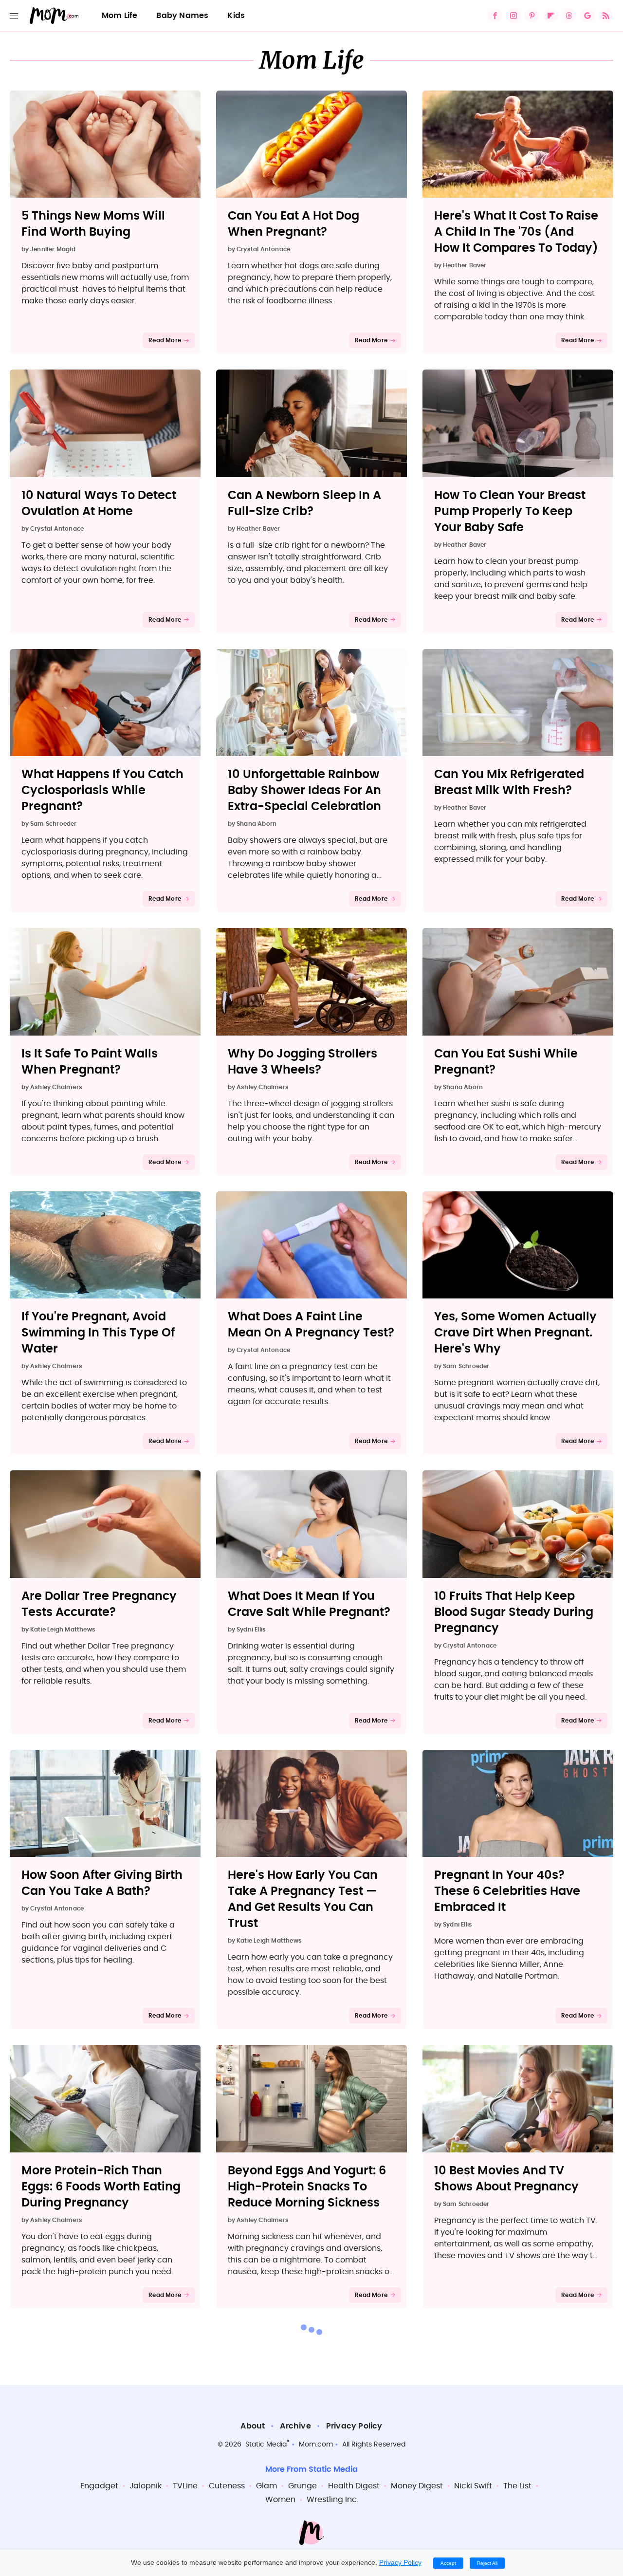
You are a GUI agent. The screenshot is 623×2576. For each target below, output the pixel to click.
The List (517, 2486)
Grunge (302, 2486)
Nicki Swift (473, 2486)
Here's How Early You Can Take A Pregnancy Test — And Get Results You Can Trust (303, 1900)
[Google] (587, 16)
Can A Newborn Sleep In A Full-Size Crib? (304, 504)
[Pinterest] (532, 16)
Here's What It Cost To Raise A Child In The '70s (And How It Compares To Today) (516, 232)
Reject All (487, 2563)
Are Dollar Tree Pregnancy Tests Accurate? (99, 1604)
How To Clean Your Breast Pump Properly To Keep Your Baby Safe (510, 512)
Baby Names (182, 16)
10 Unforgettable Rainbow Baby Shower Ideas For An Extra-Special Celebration (304, 791)
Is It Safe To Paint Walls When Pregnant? (90, 1062)
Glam (266, 2486)
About (253, 2426)
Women (280, 2500)
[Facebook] (495, 16)
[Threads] (569, 16)
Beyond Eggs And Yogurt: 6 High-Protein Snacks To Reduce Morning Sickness (307, 2187)
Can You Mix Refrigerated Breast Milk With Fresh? (509, 783)
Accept (448, 2563)
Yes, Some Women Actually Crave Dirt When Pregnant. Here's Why (515, 1333)
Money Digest (417, 2486)
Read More (165, 340)
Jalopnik (146, 2486)
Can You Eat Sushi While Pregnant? (506, 1062)
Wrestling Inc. (332, 2500)
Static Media (266, 2445)
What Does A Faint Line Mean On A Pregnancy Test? (311, 1325)
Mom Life (120, 16)
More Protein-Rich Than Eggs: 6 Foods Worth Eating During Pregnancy (101, 2187)
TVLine (185, 2486)
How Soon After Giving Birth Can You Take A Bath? (102, 1883)
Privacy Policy (354, 2426)
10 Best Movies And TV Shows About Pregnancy (506, 2179)
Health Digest (354, 2486)
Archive (295, 2426)
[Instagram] (513, 16)
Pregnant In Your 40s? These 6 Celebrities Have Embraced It (507, 1891)
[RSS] (606, 16)
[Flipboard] (550, 16)
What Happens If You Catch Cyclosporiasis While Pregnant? (102, 791)
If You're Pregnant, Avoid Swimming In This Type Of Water (98, 1333)
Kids (236, 16)
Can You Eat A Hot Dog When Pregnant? (293, 224)
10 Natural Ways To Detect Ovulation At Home (99, 504)
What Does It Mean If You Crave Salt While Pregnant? (309, 1604)
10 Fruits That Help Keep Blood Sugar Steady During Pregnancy (514, 1612)
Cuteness (227, 2486)
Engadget (99, 2486)
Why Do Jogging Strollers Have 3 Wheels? (302, 1062)
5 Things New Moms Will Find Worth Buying (93, 224)
